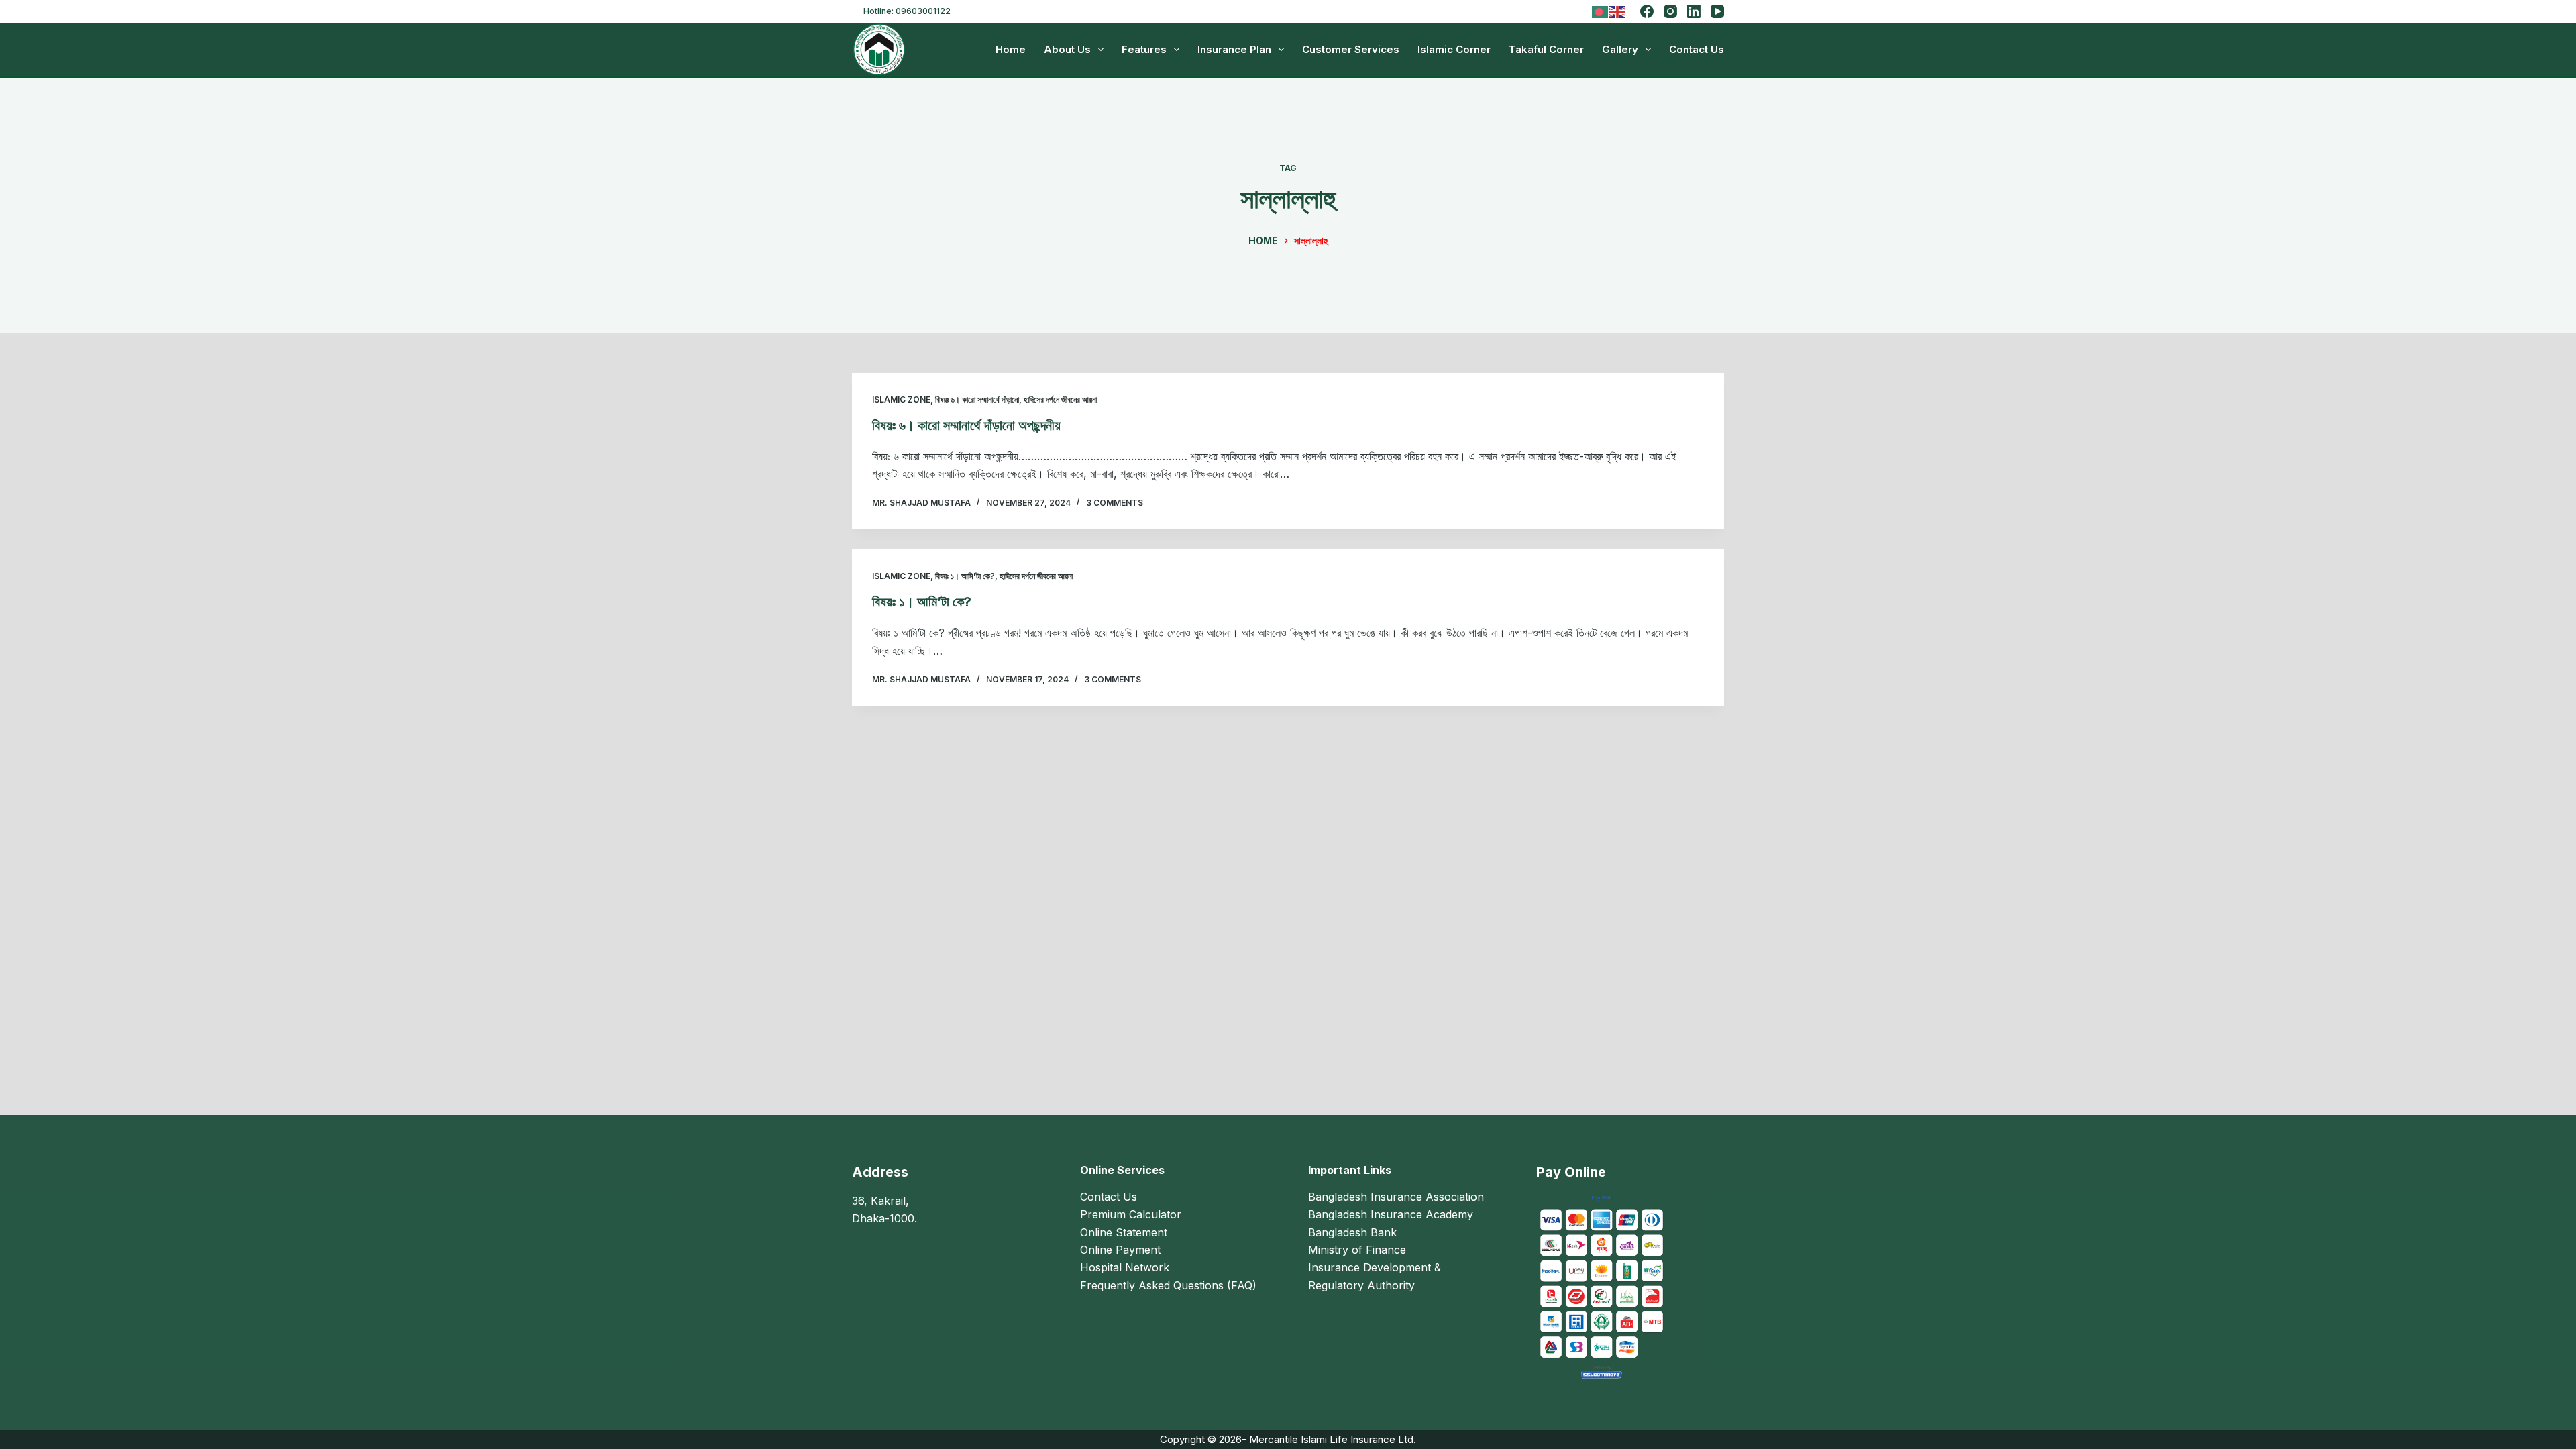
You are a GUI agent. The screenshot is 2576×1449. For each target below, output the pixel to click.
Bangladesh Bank (1352, 1232)
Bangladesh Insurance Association (1396, 1197)
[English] (1618, 10)
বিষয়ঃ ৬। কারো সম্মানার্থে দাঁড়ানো (977, 399)
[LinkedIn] (1694, 11)
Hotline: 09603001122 (907, 11)
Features (1144, 49)
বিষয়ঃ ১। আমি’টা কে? (922, 602)
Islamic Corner (1454, 49)
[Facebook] (1647, 11)
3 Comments (1115, 503)
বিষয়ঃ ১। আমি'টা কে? (965, 576)
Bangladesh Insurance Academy (1391, 1214)
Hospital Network (1125, 1267)
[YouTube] (1717, 11)
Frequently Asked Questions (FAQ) (1168, 1285)
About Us (1067, 49)
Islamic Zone (901, 399)
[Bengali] (1601, 10)
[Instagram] (1670, 11)
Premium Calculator (1131, 1214)
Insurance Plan (1234, 49)
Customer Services (1351, 49)
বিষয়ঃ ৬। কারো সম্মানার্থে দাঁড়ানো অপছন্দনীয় (966, 425)
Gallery (1620, 49)
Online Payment (1120, 1250)
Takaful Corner (1546, 49)
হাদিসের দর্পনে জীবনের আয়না (1060, 399)
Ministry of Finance (1357, 1250)
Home (1011, 49)
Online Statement (1124, 1232)
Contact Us (1697, 49)
